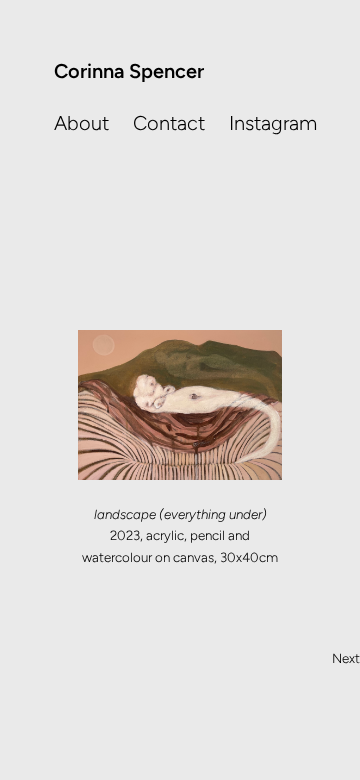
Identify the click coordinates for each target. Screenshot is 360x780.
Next (346, 658)
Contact (169, 123)
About (81, 123)
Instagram (273, 123)
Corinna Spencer (129, 71)
